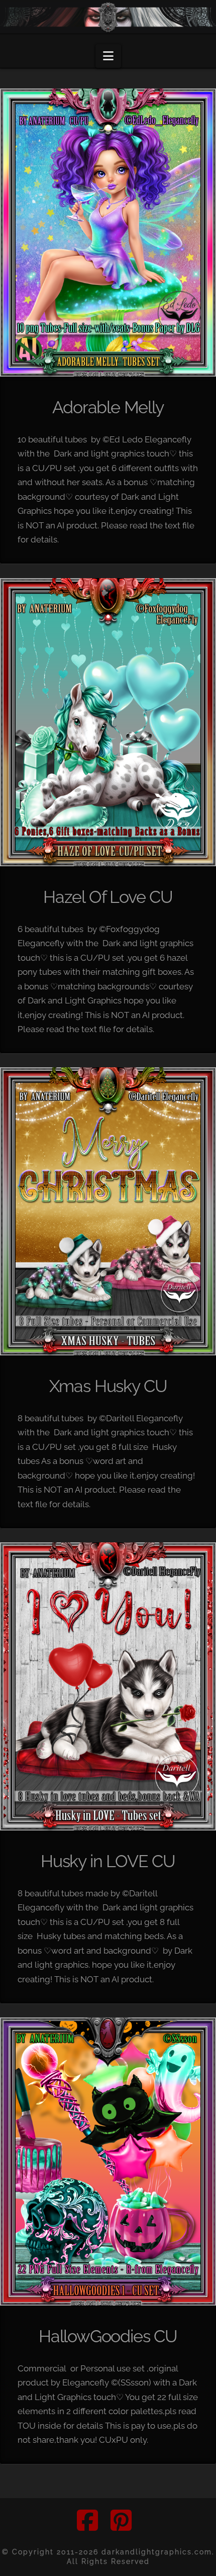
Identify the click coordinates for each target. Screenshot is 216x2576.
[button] (108, 56)
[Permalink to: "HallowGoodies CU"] (108, 2161)
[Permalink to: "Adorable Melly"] (108, 233)
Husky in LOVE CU (108, 1861)
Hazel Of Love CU (108, 897)
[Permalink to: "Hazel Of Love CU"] (108, 722)
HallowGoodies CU (108, 2336)
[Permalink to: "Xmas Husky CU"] (108, 1211)
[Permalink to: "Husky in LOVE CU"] (108, 1686)
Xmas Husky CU (108, 1386)
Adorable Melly (108, 407)
